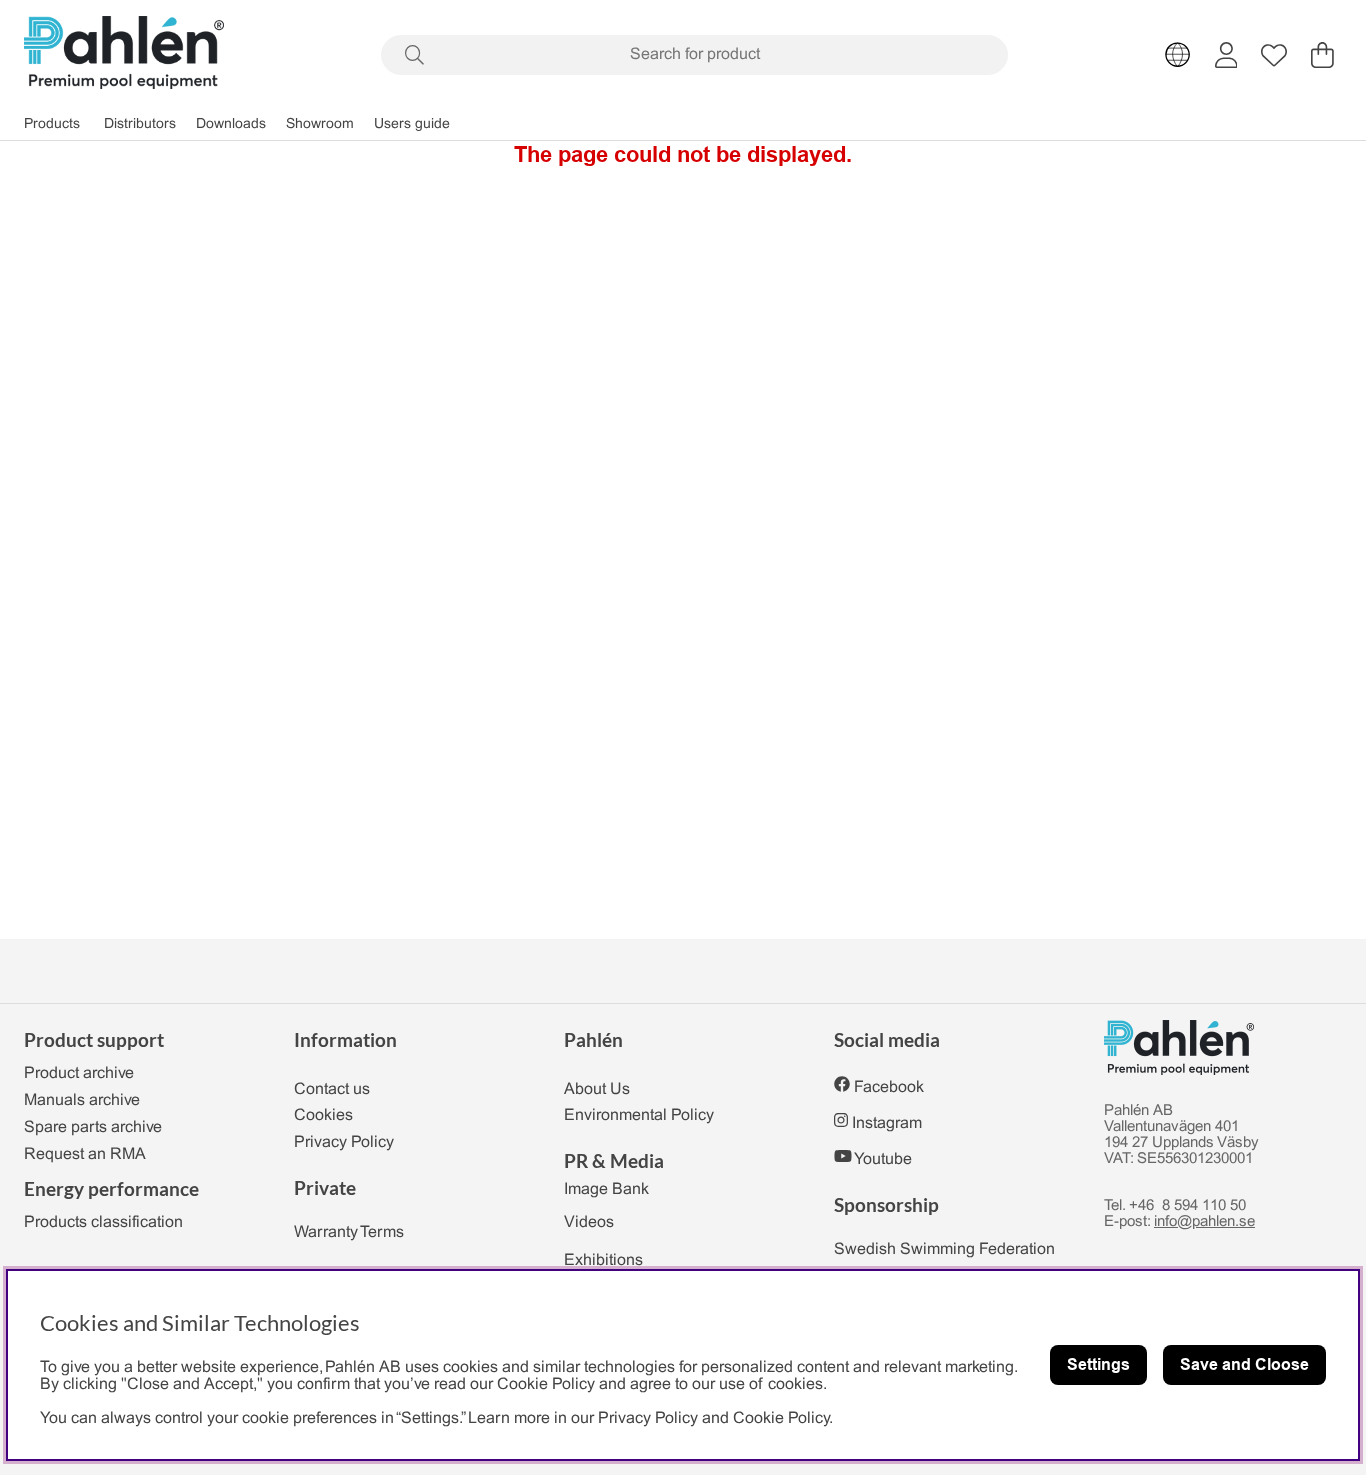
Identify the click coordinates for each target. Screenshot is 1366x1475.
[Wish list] (1274, 55)
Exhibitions (603, 1260)
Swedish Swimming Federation (944, 1249)
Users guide (412, 124)
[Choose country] (1178, 55)
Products (52, 124)
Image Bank (606, 1189)
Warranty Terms (349, 1232)
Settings (1098, 1364)
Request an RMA (85, 1154)
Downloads (231, 124)
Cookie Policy (781, 1418)
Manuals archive (82, 1100)
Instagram (887, 1123)
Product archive (79, 1073)
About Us (597, 1089)
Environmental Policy (639, 1115)
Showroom (320, 124)
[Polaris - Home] (124, 54)
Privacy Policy (344, 1142)
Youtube (883, 1159)
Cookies (323, 1115)
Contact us (332, 1089)
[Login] (1226, 55)
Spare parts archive (93, 1127)
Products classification (103, 1222)
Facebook (889, 1087)
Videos (589, 1222)
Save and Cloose (1244, 1364)
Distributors (140, 124)
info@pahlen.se (1204, 1222)
